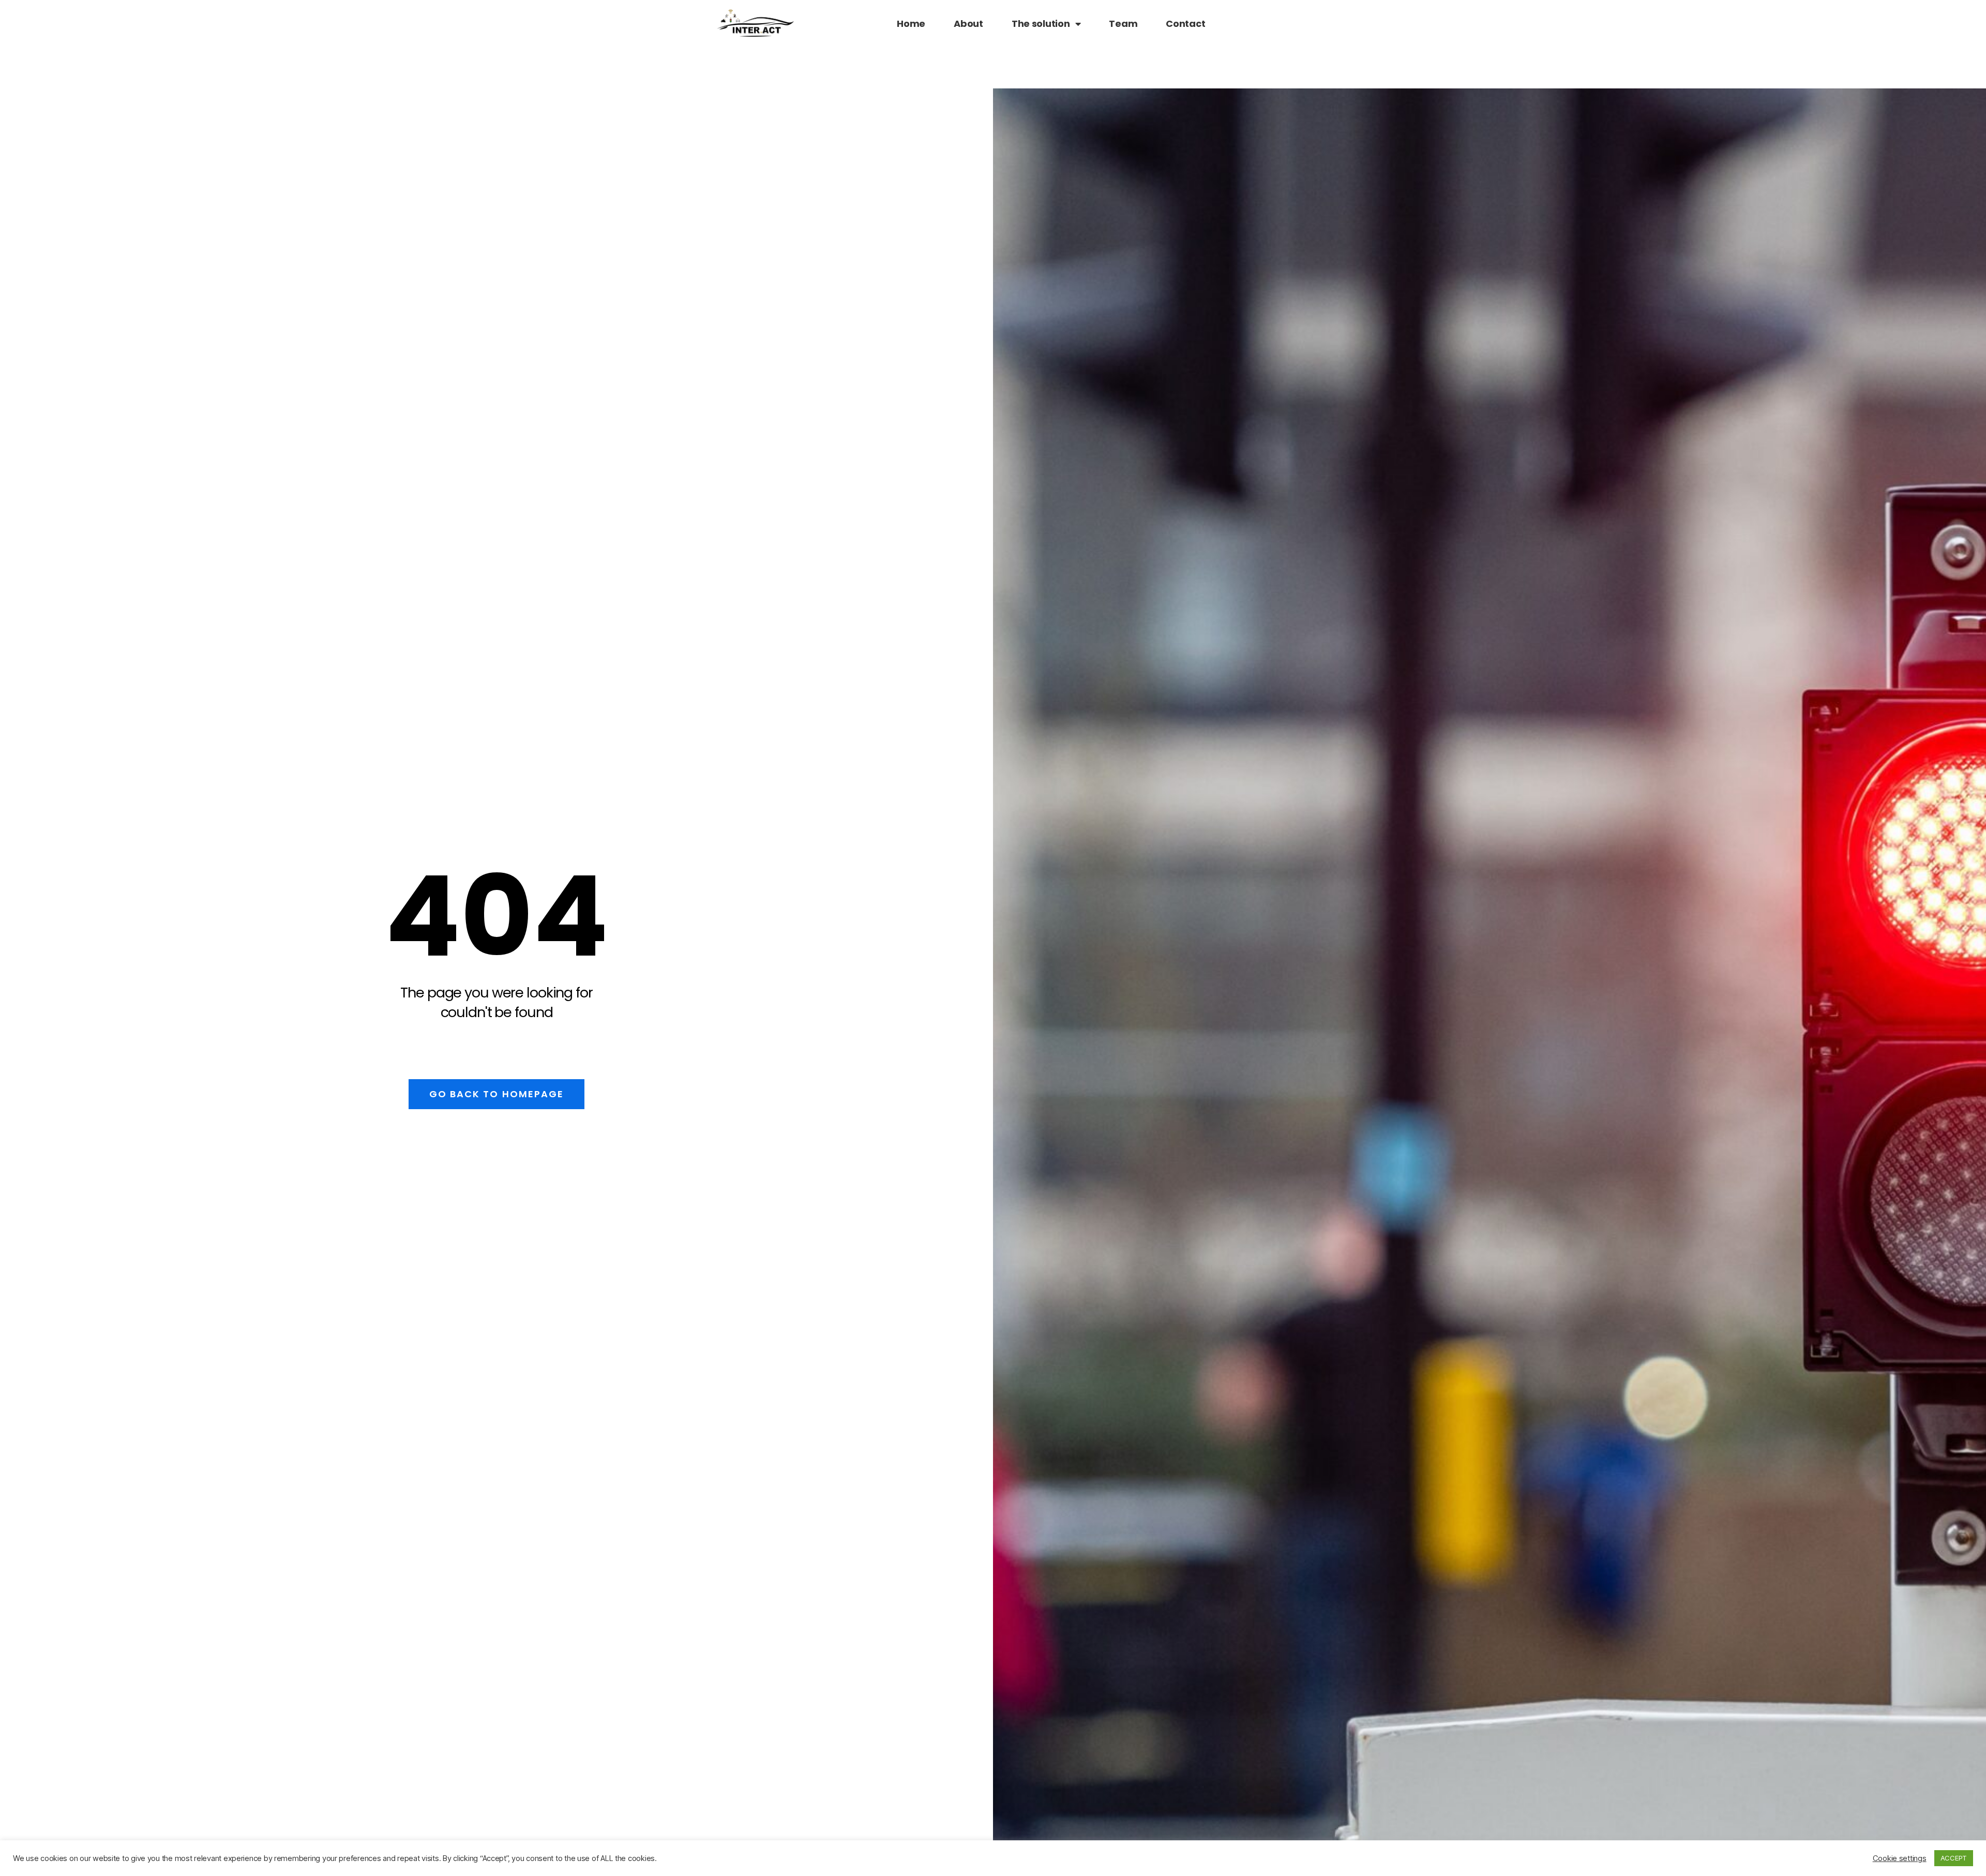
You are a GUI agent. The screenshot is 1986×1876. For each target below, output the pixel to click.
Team (1123, 24)
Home (911, 24)
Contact (1185, 24)
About (968, 24)
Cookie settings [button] (1900, 1858)
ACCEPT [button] (1954, 1858)
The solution (1041, 24)
